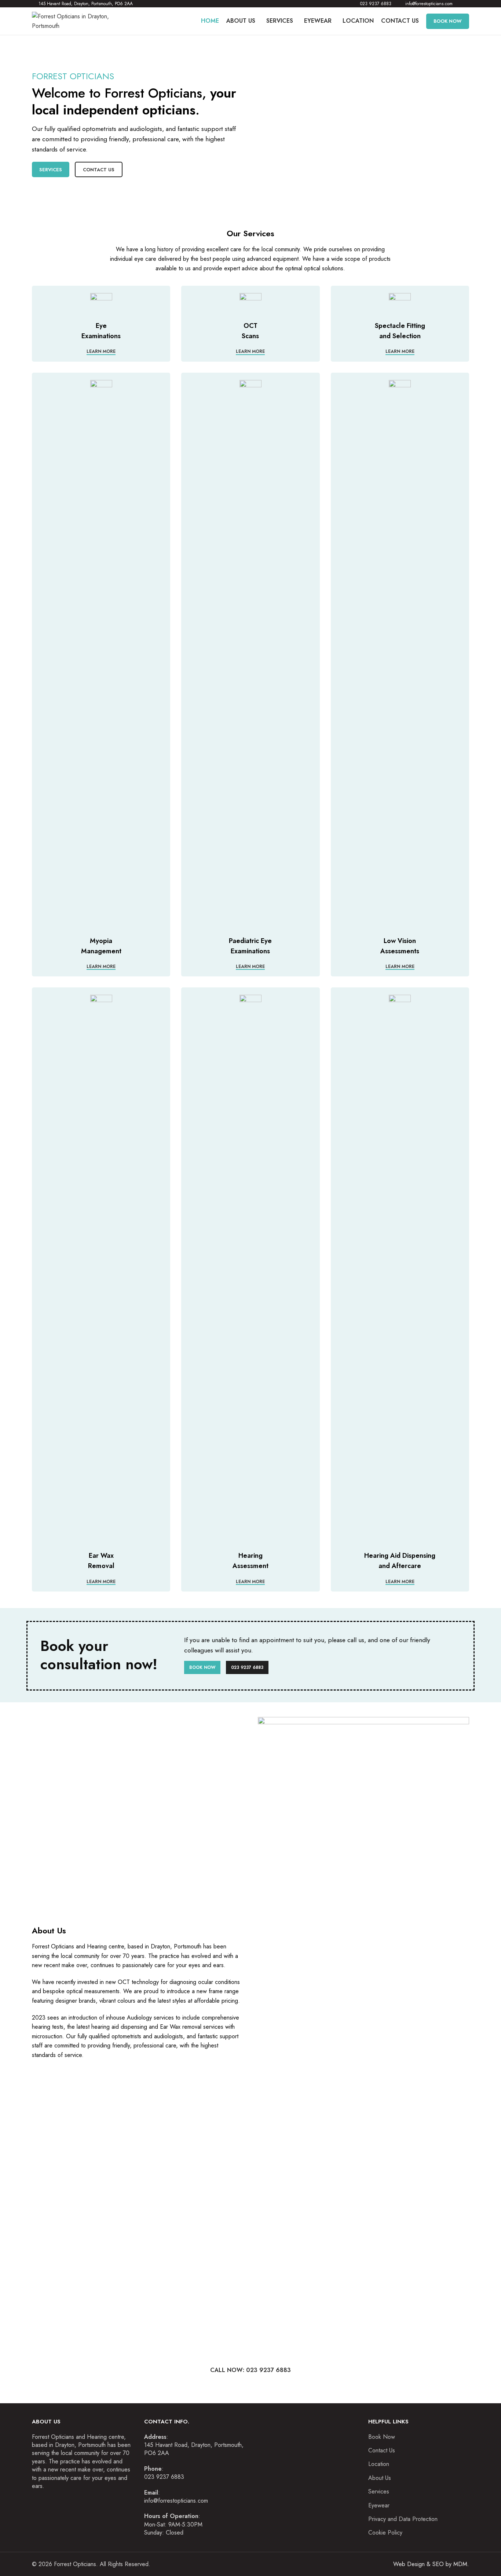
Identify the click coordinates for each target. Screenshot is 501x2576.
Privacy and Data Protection (403, 2519)
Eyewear (379, 2506)
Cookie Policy (385, 2533)
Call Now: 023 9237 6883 (251, 2370)
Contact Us (99, 170)
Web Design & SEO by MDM (430, 2564)
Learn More (101, 352)
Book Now (202, 1667)
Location (379, 2464)
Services (51, 170)
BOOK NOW (448, 21)
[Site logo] (78, 20)
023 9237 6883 (247, 1667)
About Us (380, 2478)
